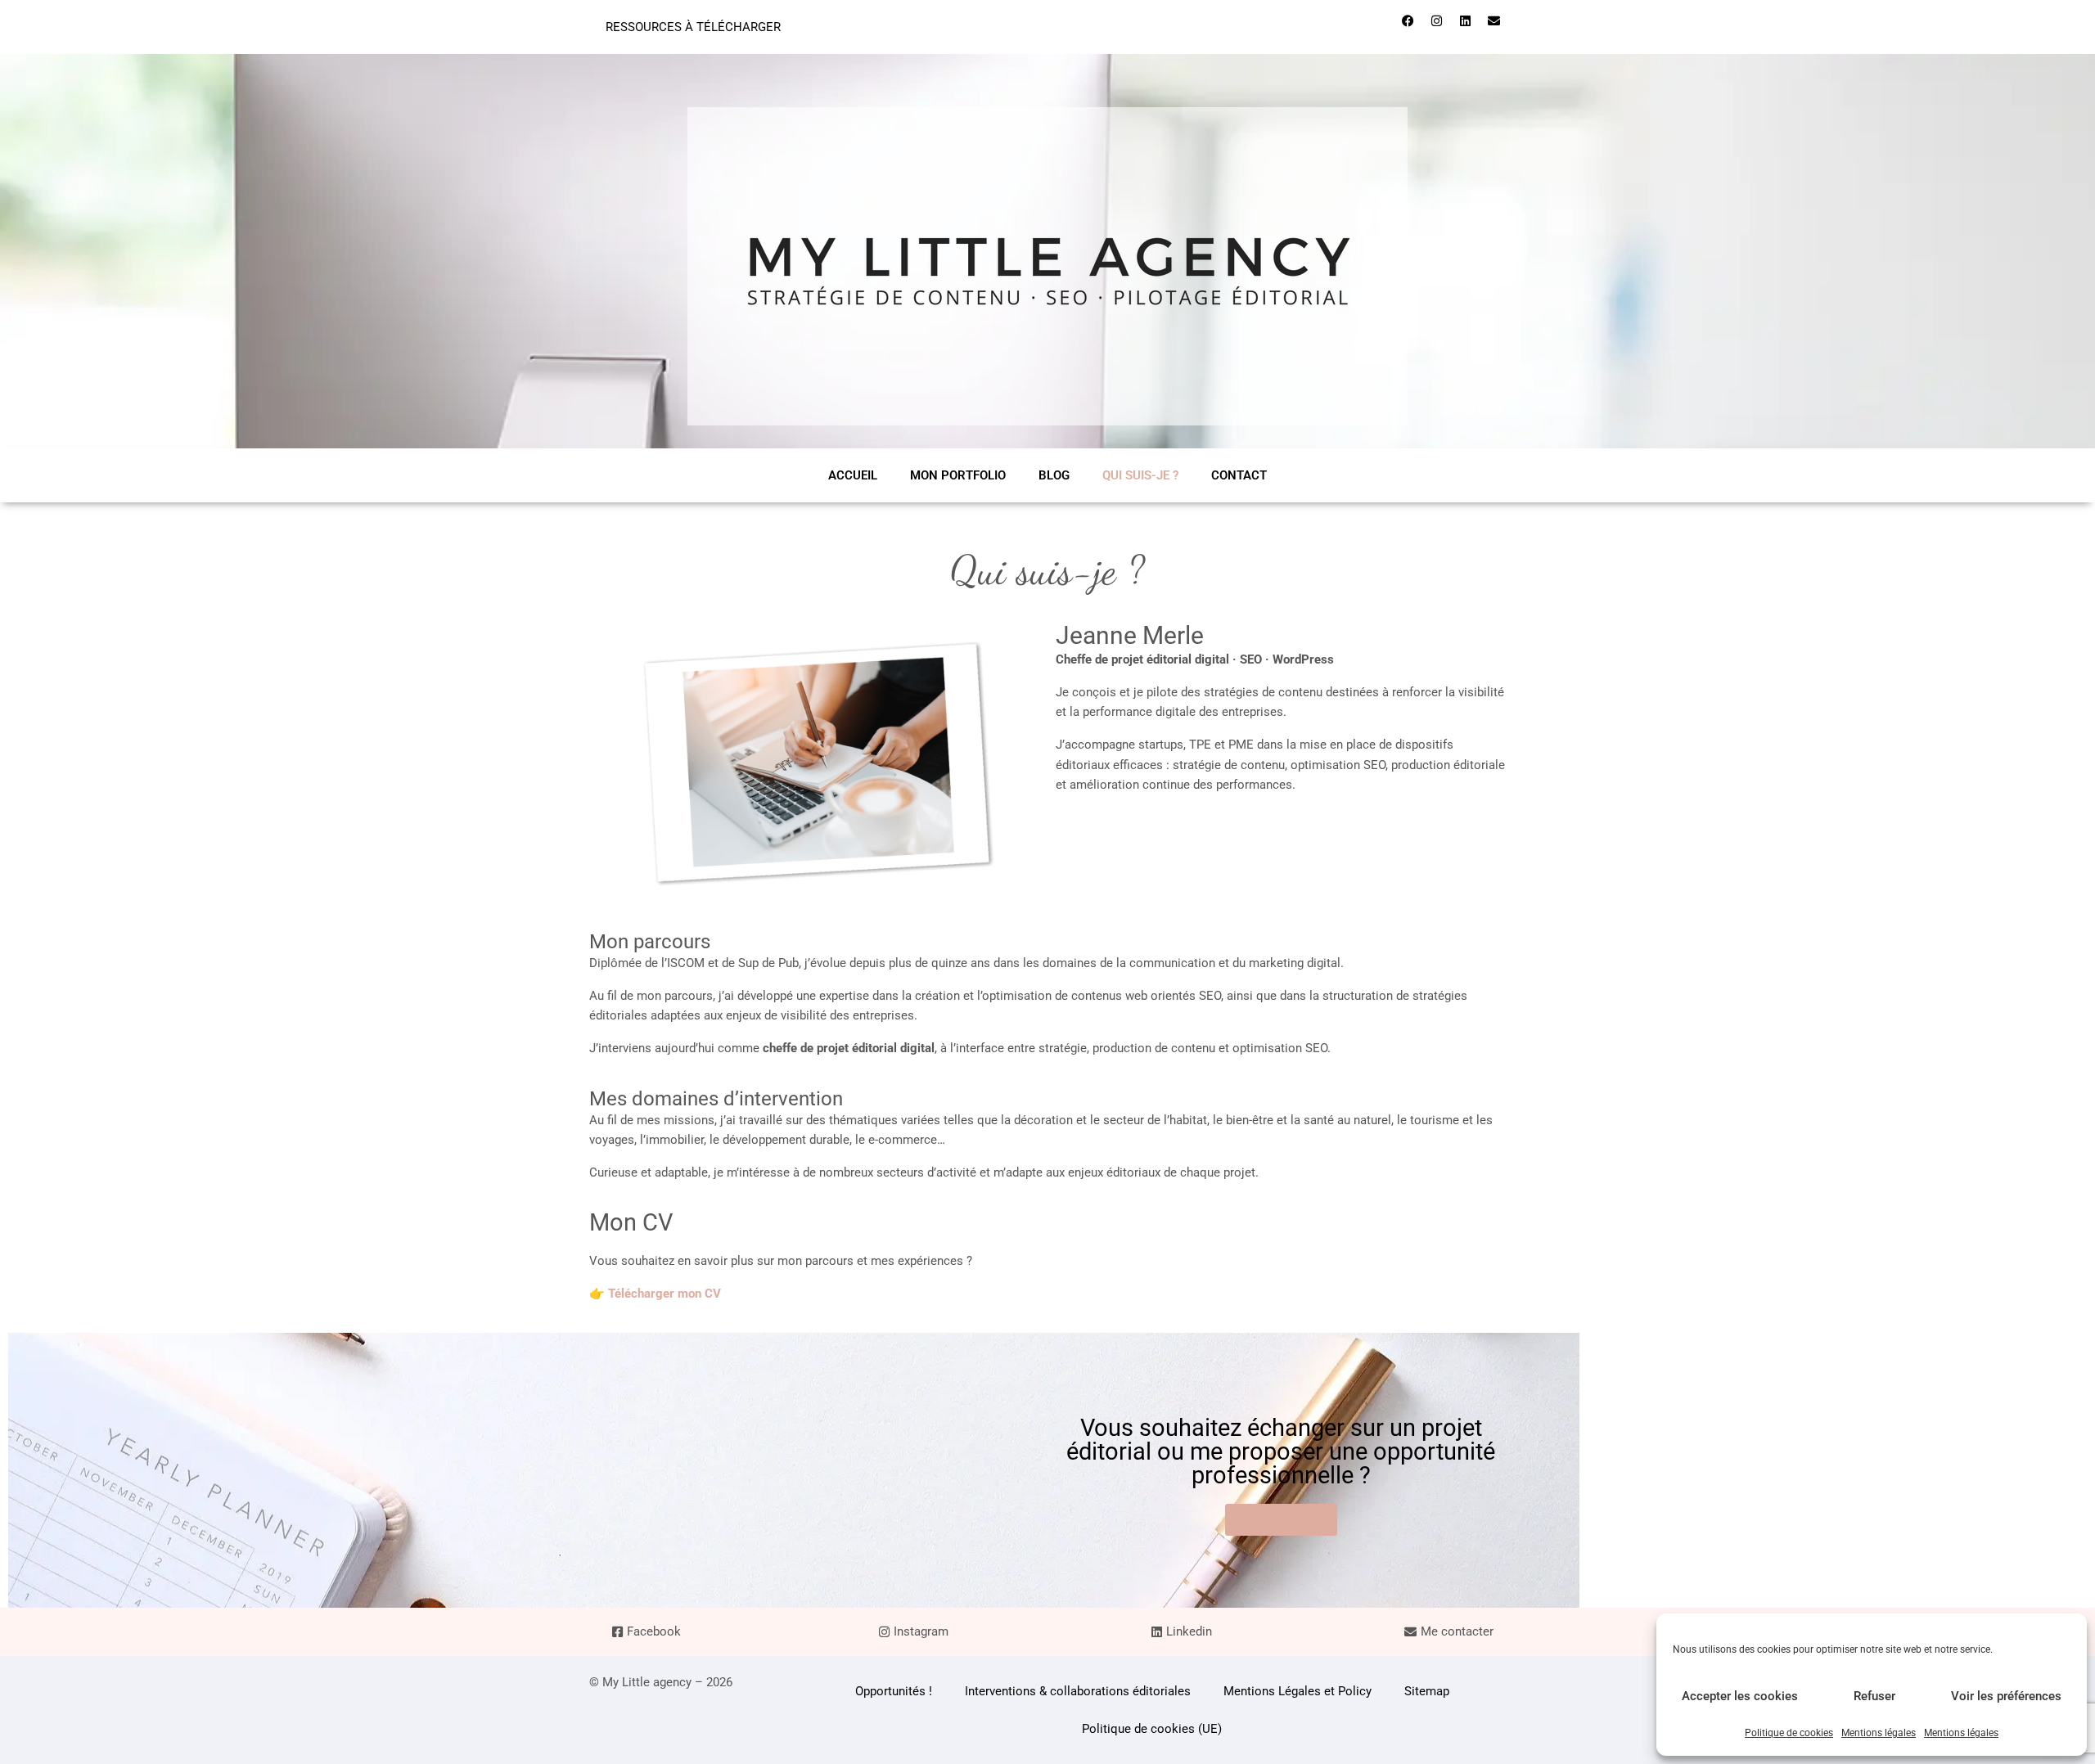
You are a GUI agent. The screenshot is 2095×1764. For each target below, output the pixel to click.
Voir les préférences (2006, 1696)
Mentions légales (1879, 1733)
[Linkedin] (1465, 20)
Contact (1239, 475)
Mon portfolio (958, 475)
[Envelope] (1494, 20)
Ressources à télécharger (693, 27)
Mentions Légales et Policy (1298, 1691)
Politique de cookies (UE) (1152, 1729)
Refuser (1874, 1696)
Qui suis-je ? (1140, 475)
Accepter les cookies (1740, 1696)
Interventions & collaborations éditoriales (1078, 1691)
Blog (1054, 475)
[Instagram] (1436, 20)
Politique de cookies (1789, 1733)
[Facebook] (1408, 20)
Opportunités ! (894, 1691)
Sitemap (1427, 1691)
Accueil (853, 475)
